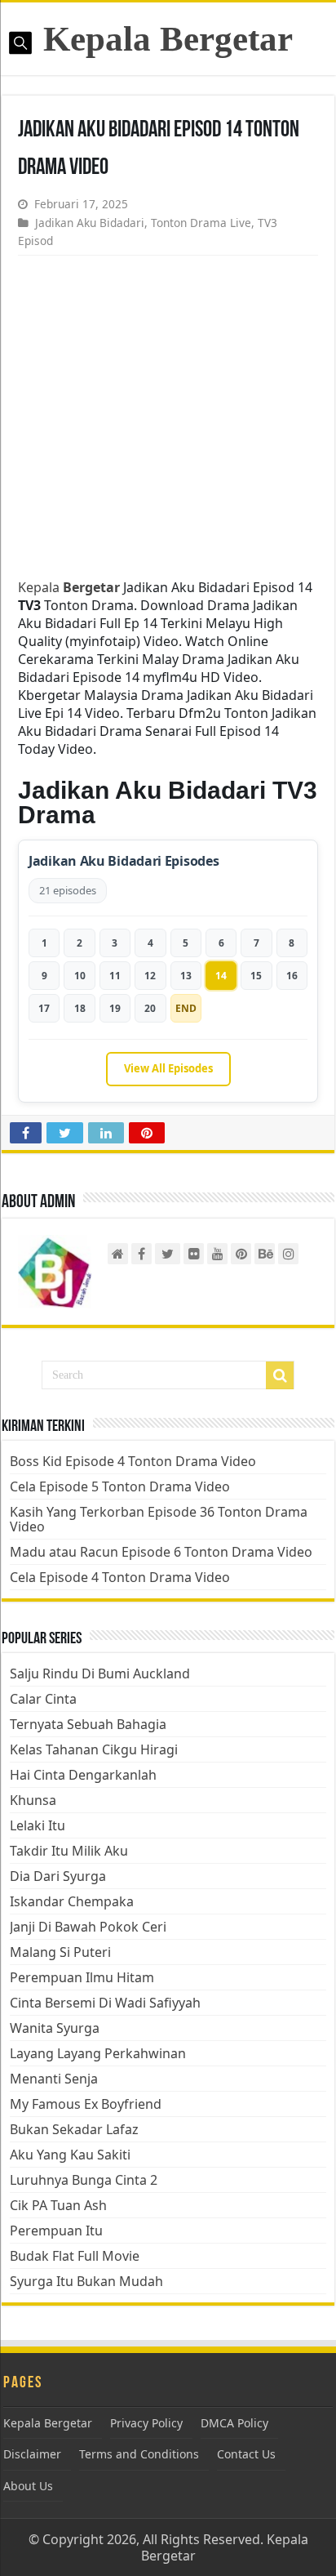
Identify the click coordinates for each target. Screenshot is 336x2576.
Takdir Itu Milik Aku (69, 1851)
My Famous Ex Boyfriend (86, 2104)
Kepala (69, 587)
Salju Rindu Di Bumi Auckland (100, 1674)
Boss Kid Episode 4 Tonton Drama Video (133, 1461)
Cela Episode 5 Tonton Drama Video (120, 1486)
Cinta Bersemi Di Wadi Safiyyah (105, 2003)
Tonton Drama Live (201, 223)
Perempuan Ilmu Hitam (82, 1977)
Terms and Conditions (139, 2454)
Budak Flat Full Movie (75, 2256)
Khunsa (33, 1800)
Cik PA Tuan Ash (58, 2205)
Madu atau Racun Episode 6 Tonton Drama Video (161, 1552)
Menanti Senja (54, 2079)
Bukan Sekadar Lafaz (74, 2129)
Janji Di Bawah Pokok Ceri (88, 1927)
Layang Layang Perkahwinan (98, 2053)
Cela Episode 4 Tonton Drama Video (120, 1577)
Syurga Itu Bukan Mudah (86, 2281)
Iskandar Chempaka (72, 1901)
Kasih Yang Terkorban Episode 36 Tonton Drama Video (159, 1519)
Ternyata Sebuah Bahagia (88, 1724)
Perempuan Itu (56, 2231)
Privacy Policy (146, 2423)
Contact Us (246, 2454)
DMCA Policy (234, 2423)
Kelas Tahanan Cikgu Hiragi (94, 1749)
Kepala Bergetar (168, 39)
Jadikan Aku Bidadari (90, 223)
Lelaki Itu (38, 1825)
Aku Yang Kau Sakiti (70, 2155)
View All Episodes (168, 1068)
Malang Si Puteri (60, 1952)
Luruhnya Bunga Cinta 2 (84, 2180)
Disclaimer (32, 2454)
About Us (28, 2486)
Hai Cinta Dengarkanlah (83, 1775)
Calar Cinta (43, 1699)
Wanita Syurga (55, 2028)
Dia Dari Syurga (58, 1876)
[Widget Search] (280, 1375)
